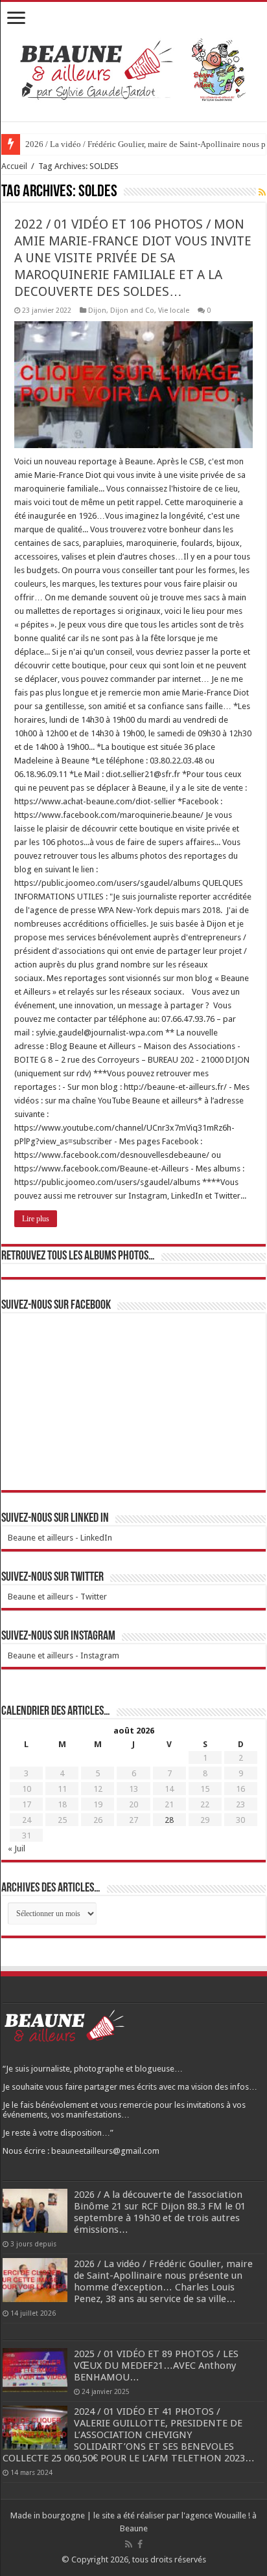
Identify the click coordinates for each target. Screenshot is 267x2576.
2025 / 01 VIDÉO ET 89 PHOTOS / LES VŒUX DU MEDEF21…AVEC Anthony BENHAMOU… (156, 2366)
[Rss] (129, 2544)
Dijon (97, 311)
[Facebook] (140, 2544)
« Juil (17, 1848)
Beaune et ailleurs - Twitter (57, 1597)
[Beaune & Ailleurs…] (134, 69)
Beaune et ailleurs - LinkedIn (60, 1538)
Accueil (14, 166)
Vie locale (174, 311)
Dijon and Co (132, 311)
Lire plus (36, 1219)
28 (169, 1820)
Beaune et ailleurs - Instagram (64, 1655)
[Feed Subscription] (262, 192)
